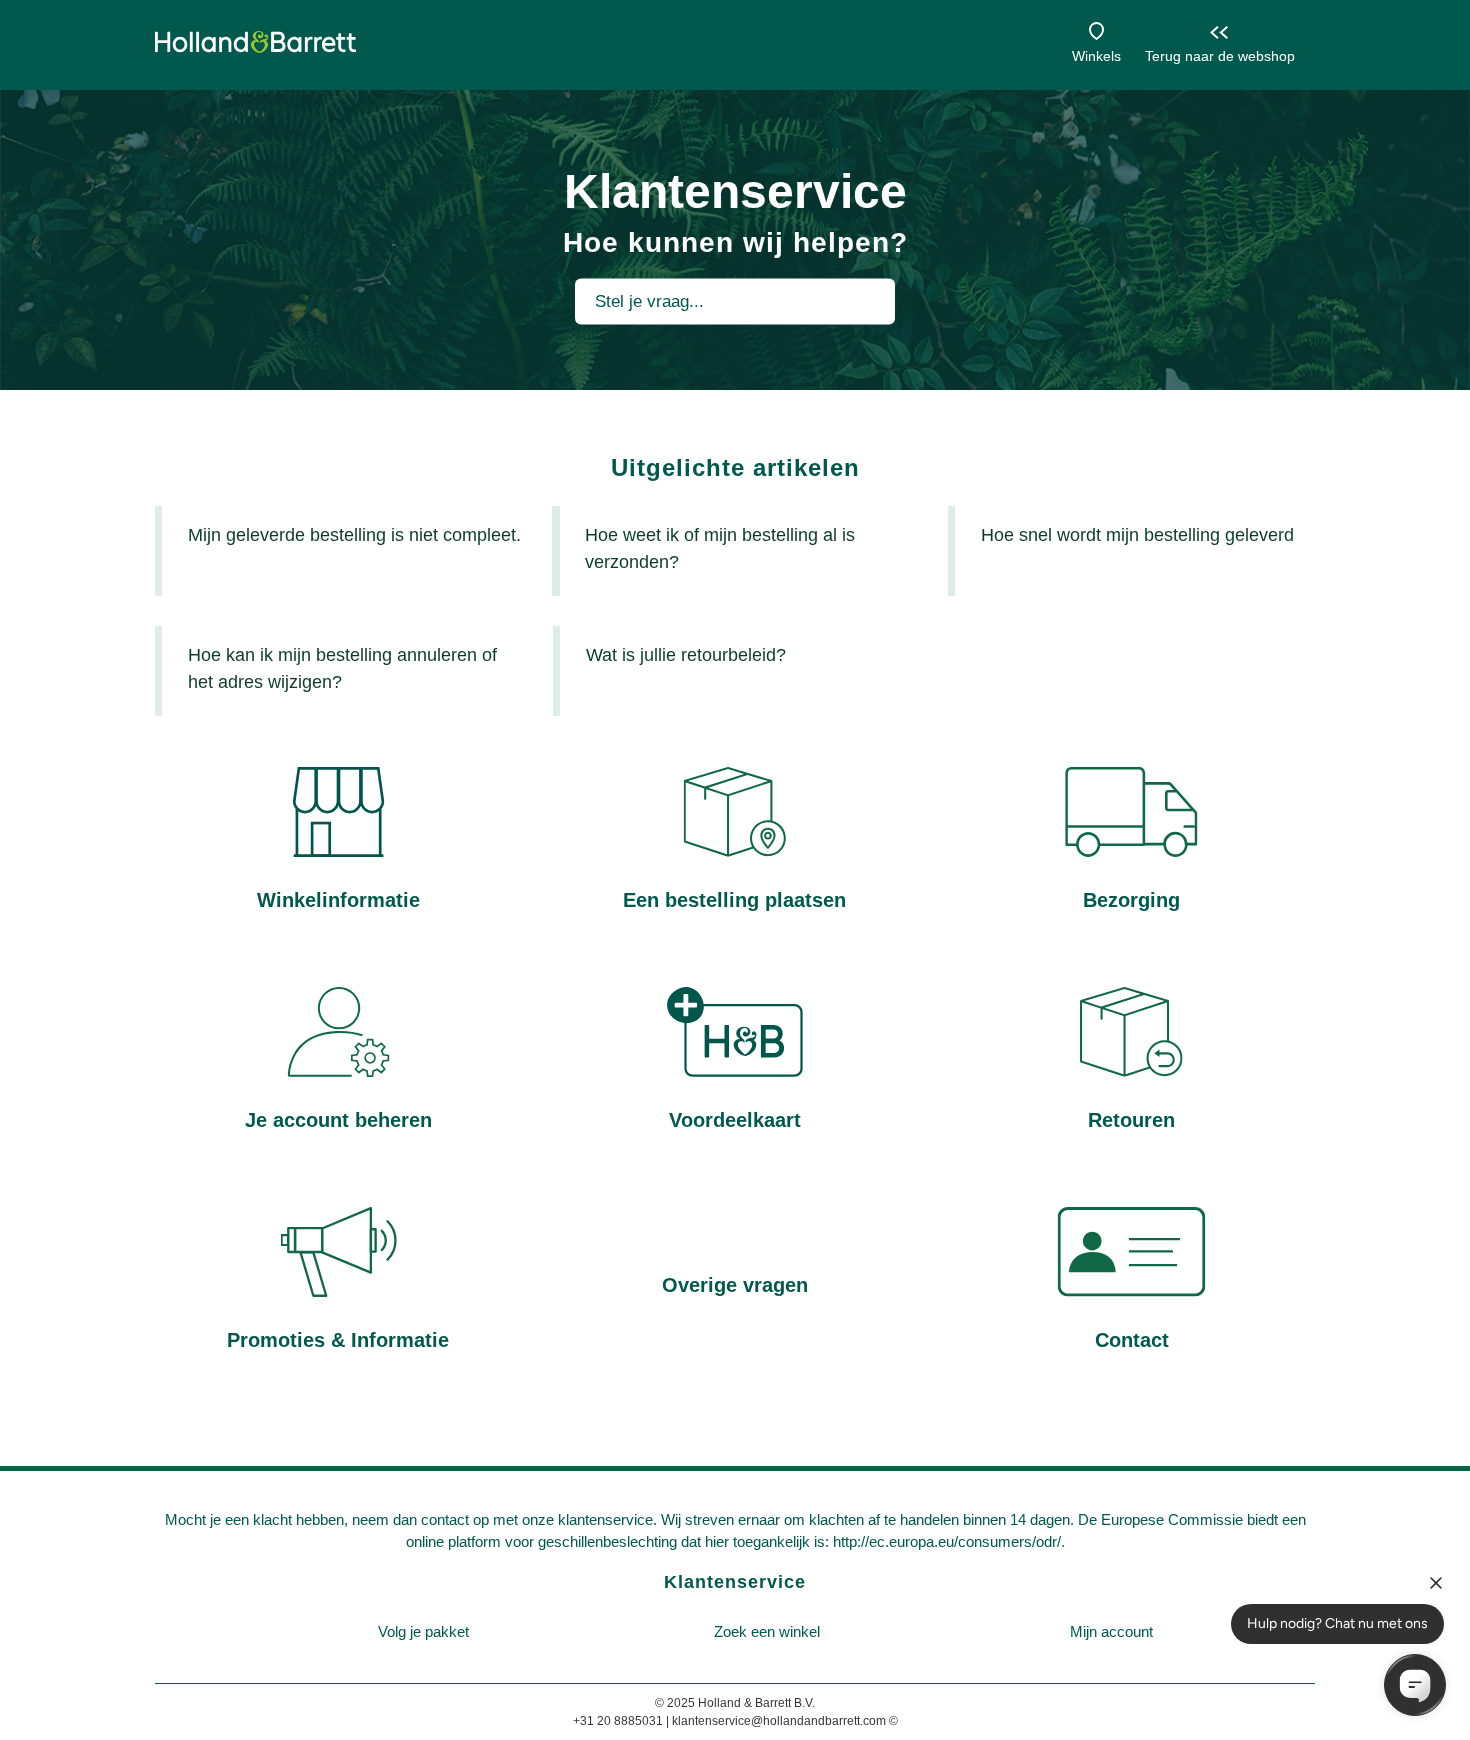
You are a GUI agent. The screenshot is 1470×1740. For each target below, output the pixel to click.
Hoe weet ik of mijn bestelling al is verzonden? (720, 548)
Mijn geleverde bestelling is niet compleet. (354, 535)
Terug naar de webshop (1220, 56)
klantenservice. (607, 1519)
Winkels (1096, 56)
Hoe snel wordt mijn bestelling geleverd (1137, 535)
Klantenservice (735, 1582)
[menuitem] (423, 1632)
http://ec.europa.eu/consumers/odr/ (947, 1541)
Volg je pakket (423, 1631)
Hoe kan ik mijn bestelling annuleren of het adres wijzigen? (342, 668)
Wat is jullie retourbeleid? (686, 655)
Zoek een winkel (767, 1631)
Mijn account (1111, 1631)
